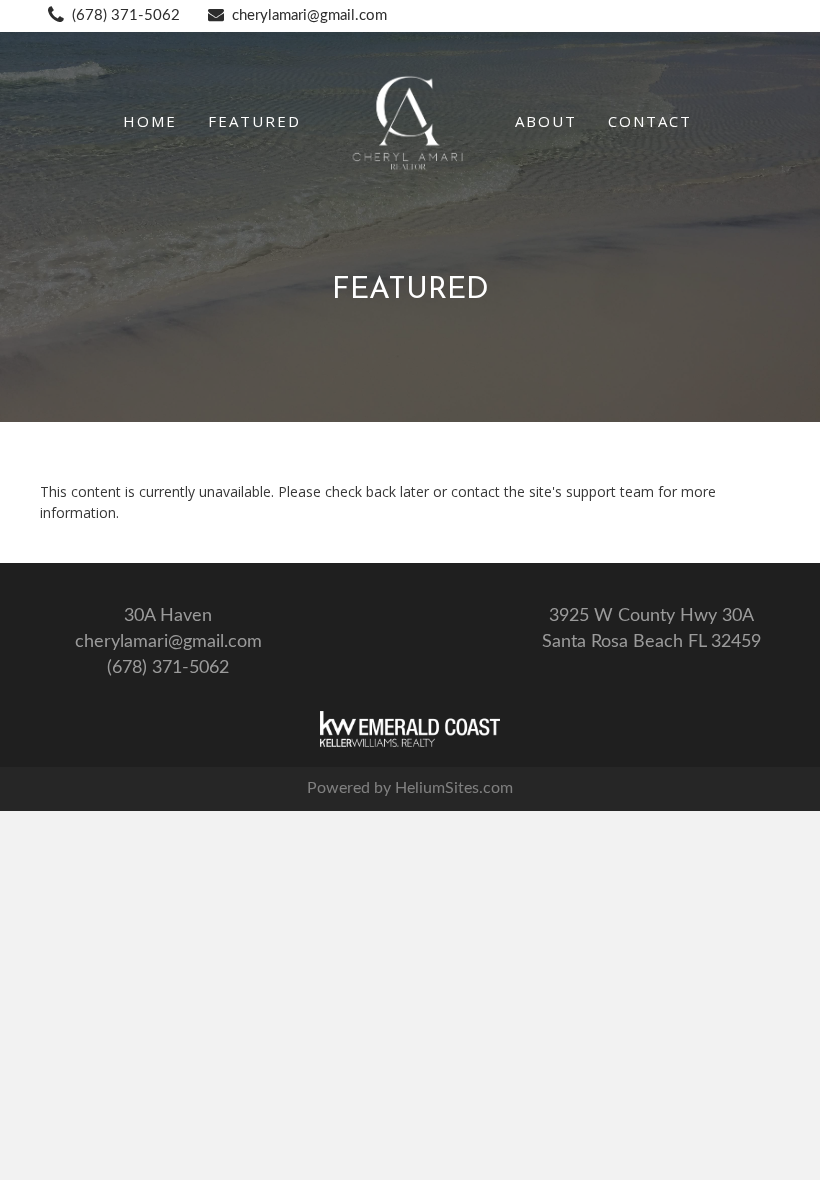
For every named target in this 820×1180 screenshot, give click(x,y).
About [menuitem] (546, 121)
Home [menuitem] (150, 121)
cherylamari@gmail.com (309, 15)
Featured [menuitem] (254, 121)
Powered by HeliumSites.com (410, 788)
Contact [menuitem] (650, 121)
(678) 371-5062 (126, 15)
